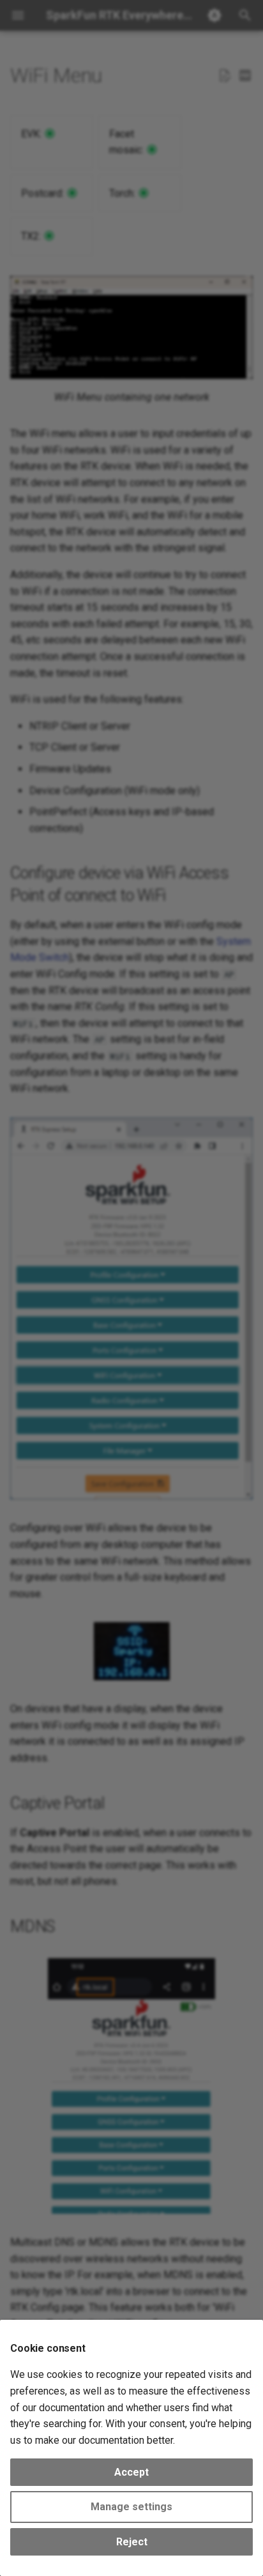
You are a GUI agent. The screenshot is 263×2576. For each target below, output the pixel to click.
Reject (132, 2542)
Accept (131, 2472)
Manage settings (131, 2507)
